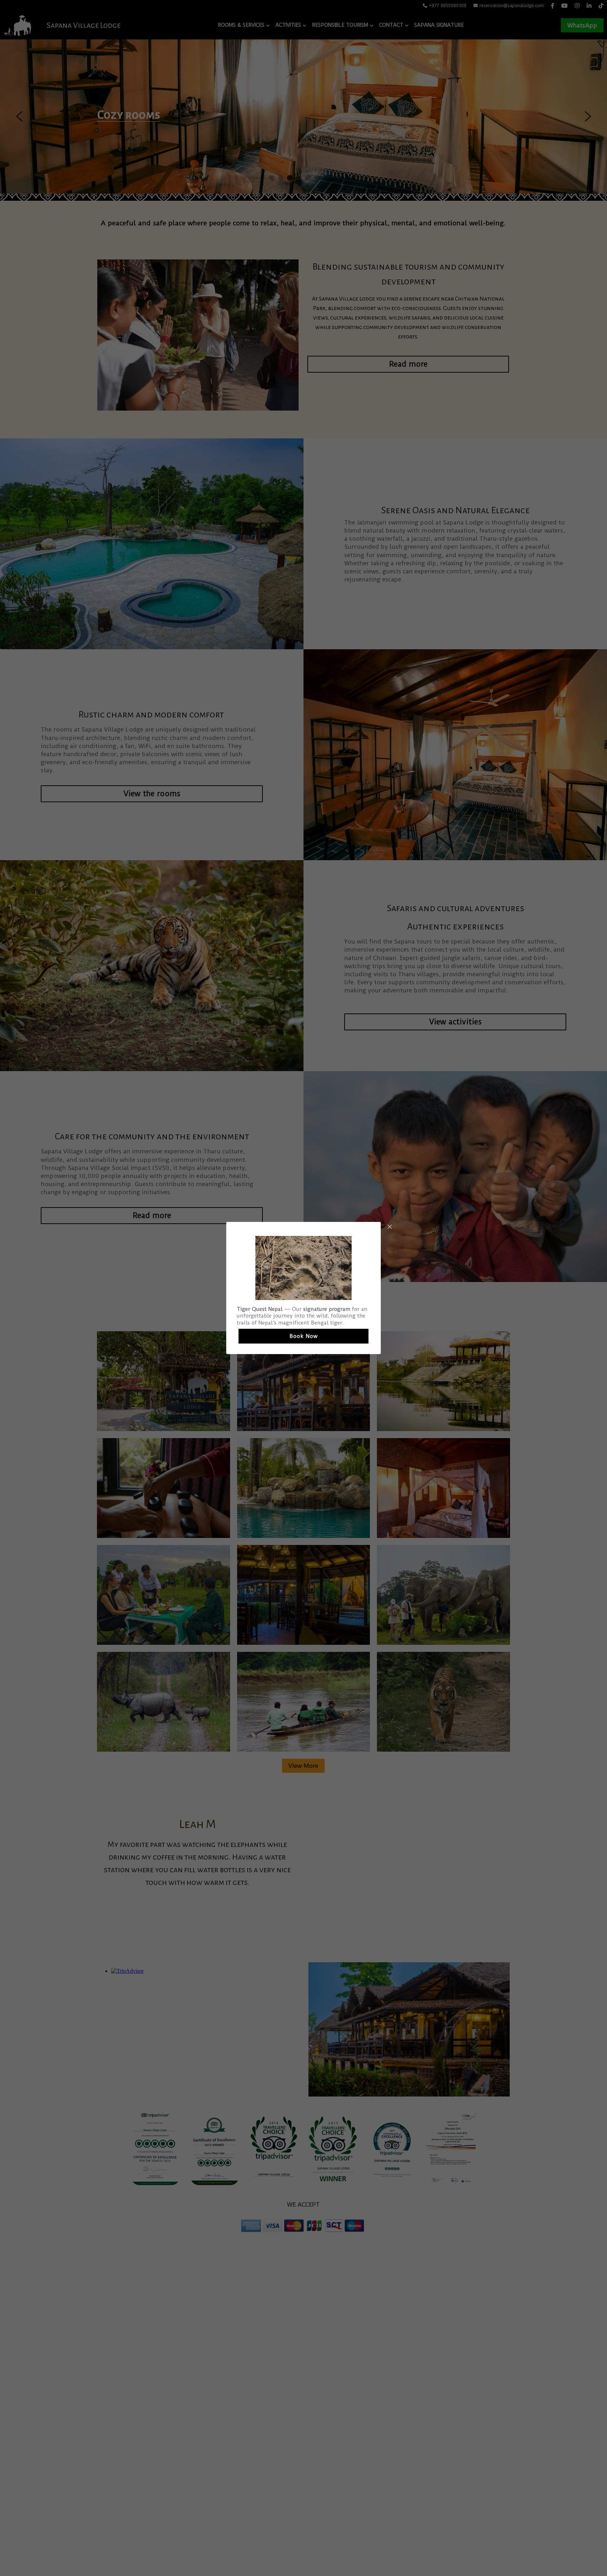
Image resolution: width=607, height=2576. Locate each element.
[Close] (390, 1227)
